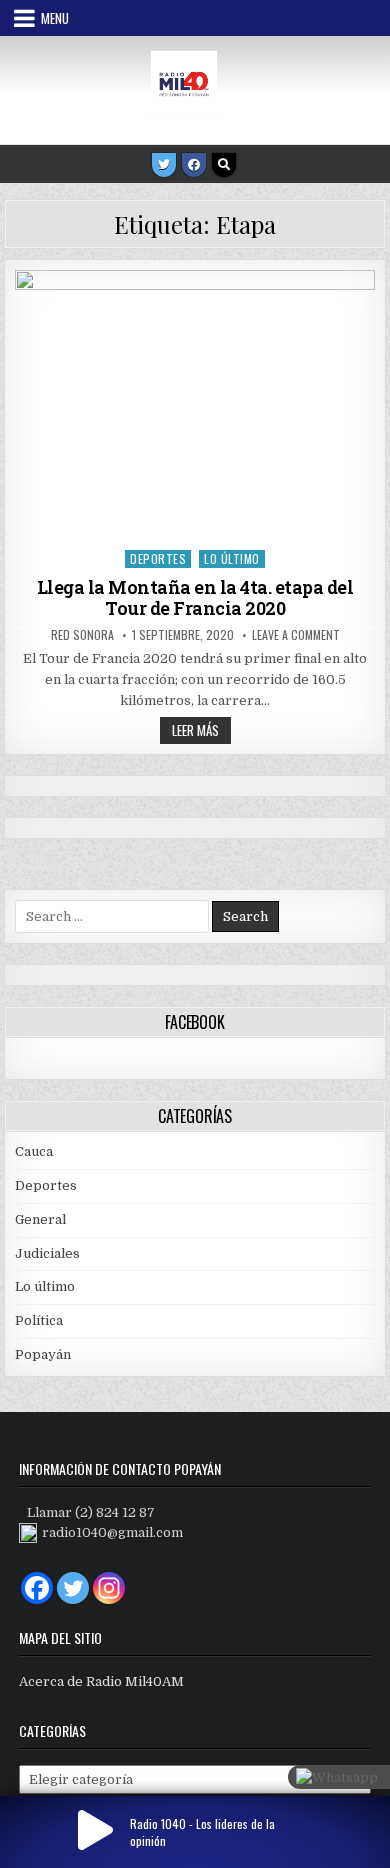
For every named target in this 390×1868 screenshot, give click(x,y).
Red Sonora (82, 635)
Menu (55, 18)
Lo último (232, 558)
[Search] (224, 165)
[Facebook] (194, 165)
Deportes (158, 558)
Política (39, 1320)
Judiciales (47, 1253)
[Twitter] (164, 165)
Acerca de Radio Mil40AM (101, 1681)
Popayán (43, 1354)
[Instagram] (109, 1588)
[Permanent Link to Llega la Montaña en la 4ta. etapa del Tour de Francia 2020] (195, 405)
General (40, 1219)
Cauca (34, 1151)
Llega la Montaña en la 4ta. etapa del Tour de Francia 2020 (195, 598)
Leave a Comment (296, 635)
